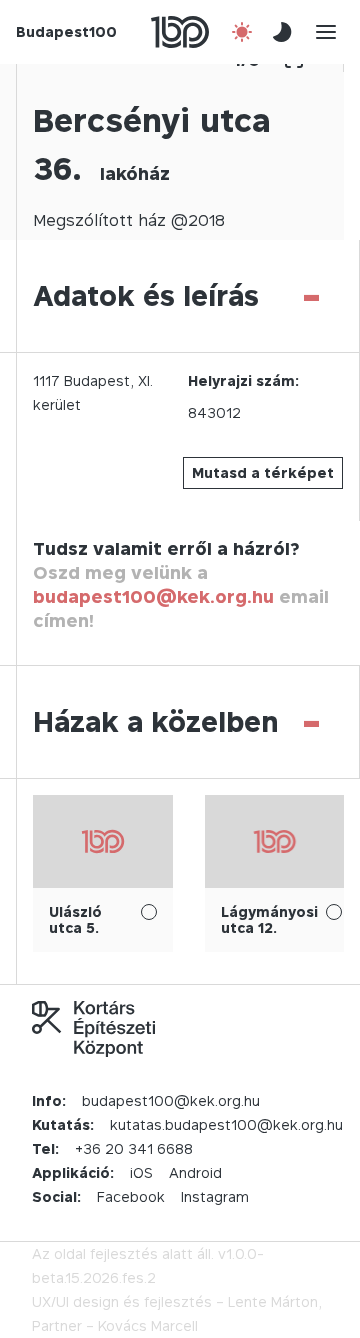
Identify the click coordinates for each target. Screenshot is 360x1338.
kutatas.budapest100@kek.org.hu (226, 1124)
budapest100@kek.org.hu (153, 596)
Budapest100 (66, 31)
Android (195, 1172)
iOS (141, 1172)
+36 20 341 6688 (134, 1148)
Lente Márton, (275, 1301)
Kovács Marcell (148, 1325)
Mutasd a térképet (263, 472)
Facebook (131, 1196)
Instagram (215, 1196)
